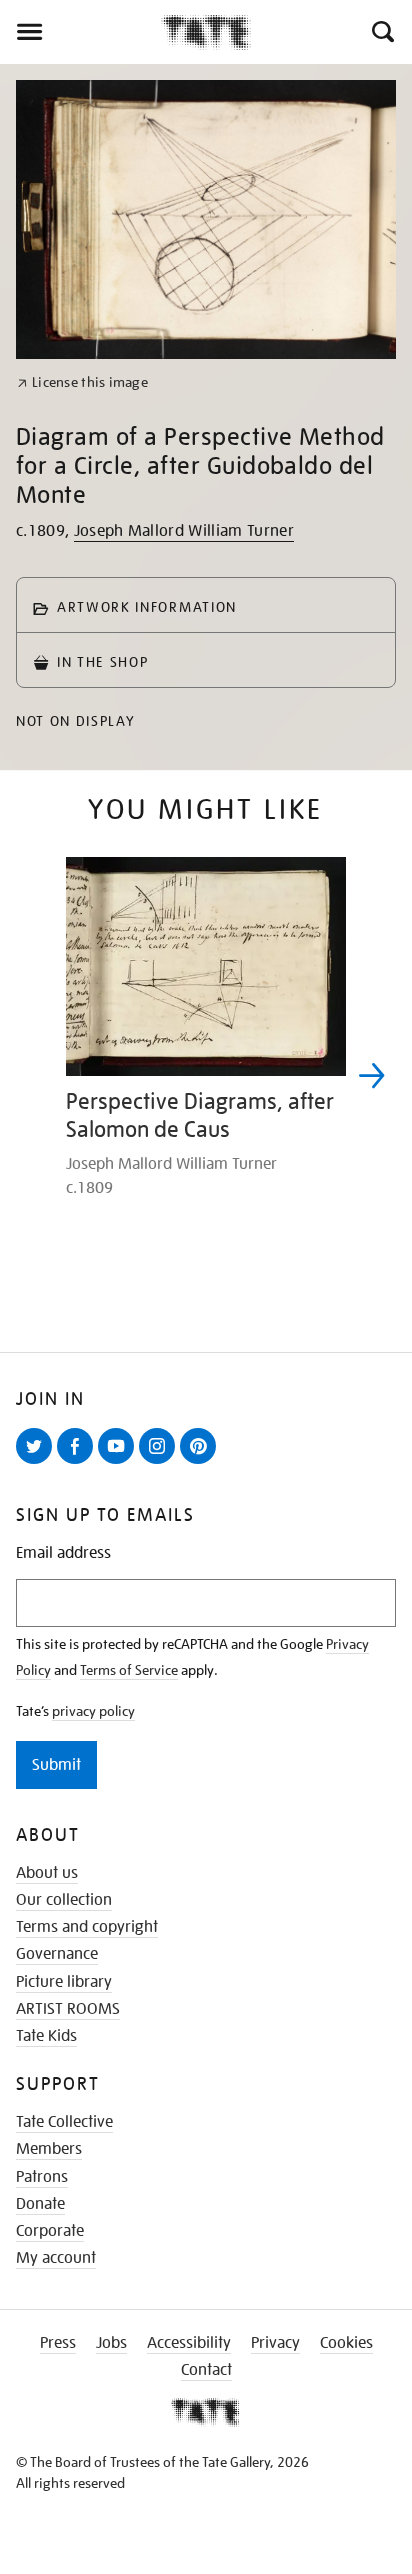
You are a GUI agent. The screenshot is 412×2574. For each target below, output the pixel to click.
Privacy (275, 2343)
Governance (57, 1954)
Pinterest (202, 1463)
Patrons (42, 2177)
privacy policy (93, 1711)
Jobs (111, 2343)
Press (58, 2343)
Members (49, 2149)
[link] (82, 382)
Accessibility (189, 2343)
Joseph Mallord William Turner (184, 531)
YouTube (120, 1463)
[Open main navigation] (80, 32)
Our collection (64, 1900)
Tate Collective (64, 2122)
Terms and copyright (87, 1927)
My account (56, 2258)
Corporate (50, 2231)
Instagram (161, 1463)
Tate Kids (46, 2036)
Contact (206, 2370)
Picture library (64, 1982)
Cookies (346, 2343)
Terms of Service (129, 1670)
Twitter (38, 1463)
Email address (63, 1553)
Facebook (79, 1463)
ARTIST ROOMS (68, 2009)
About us (47, 1873)
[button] (381, 32)
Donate (40, 2204)
